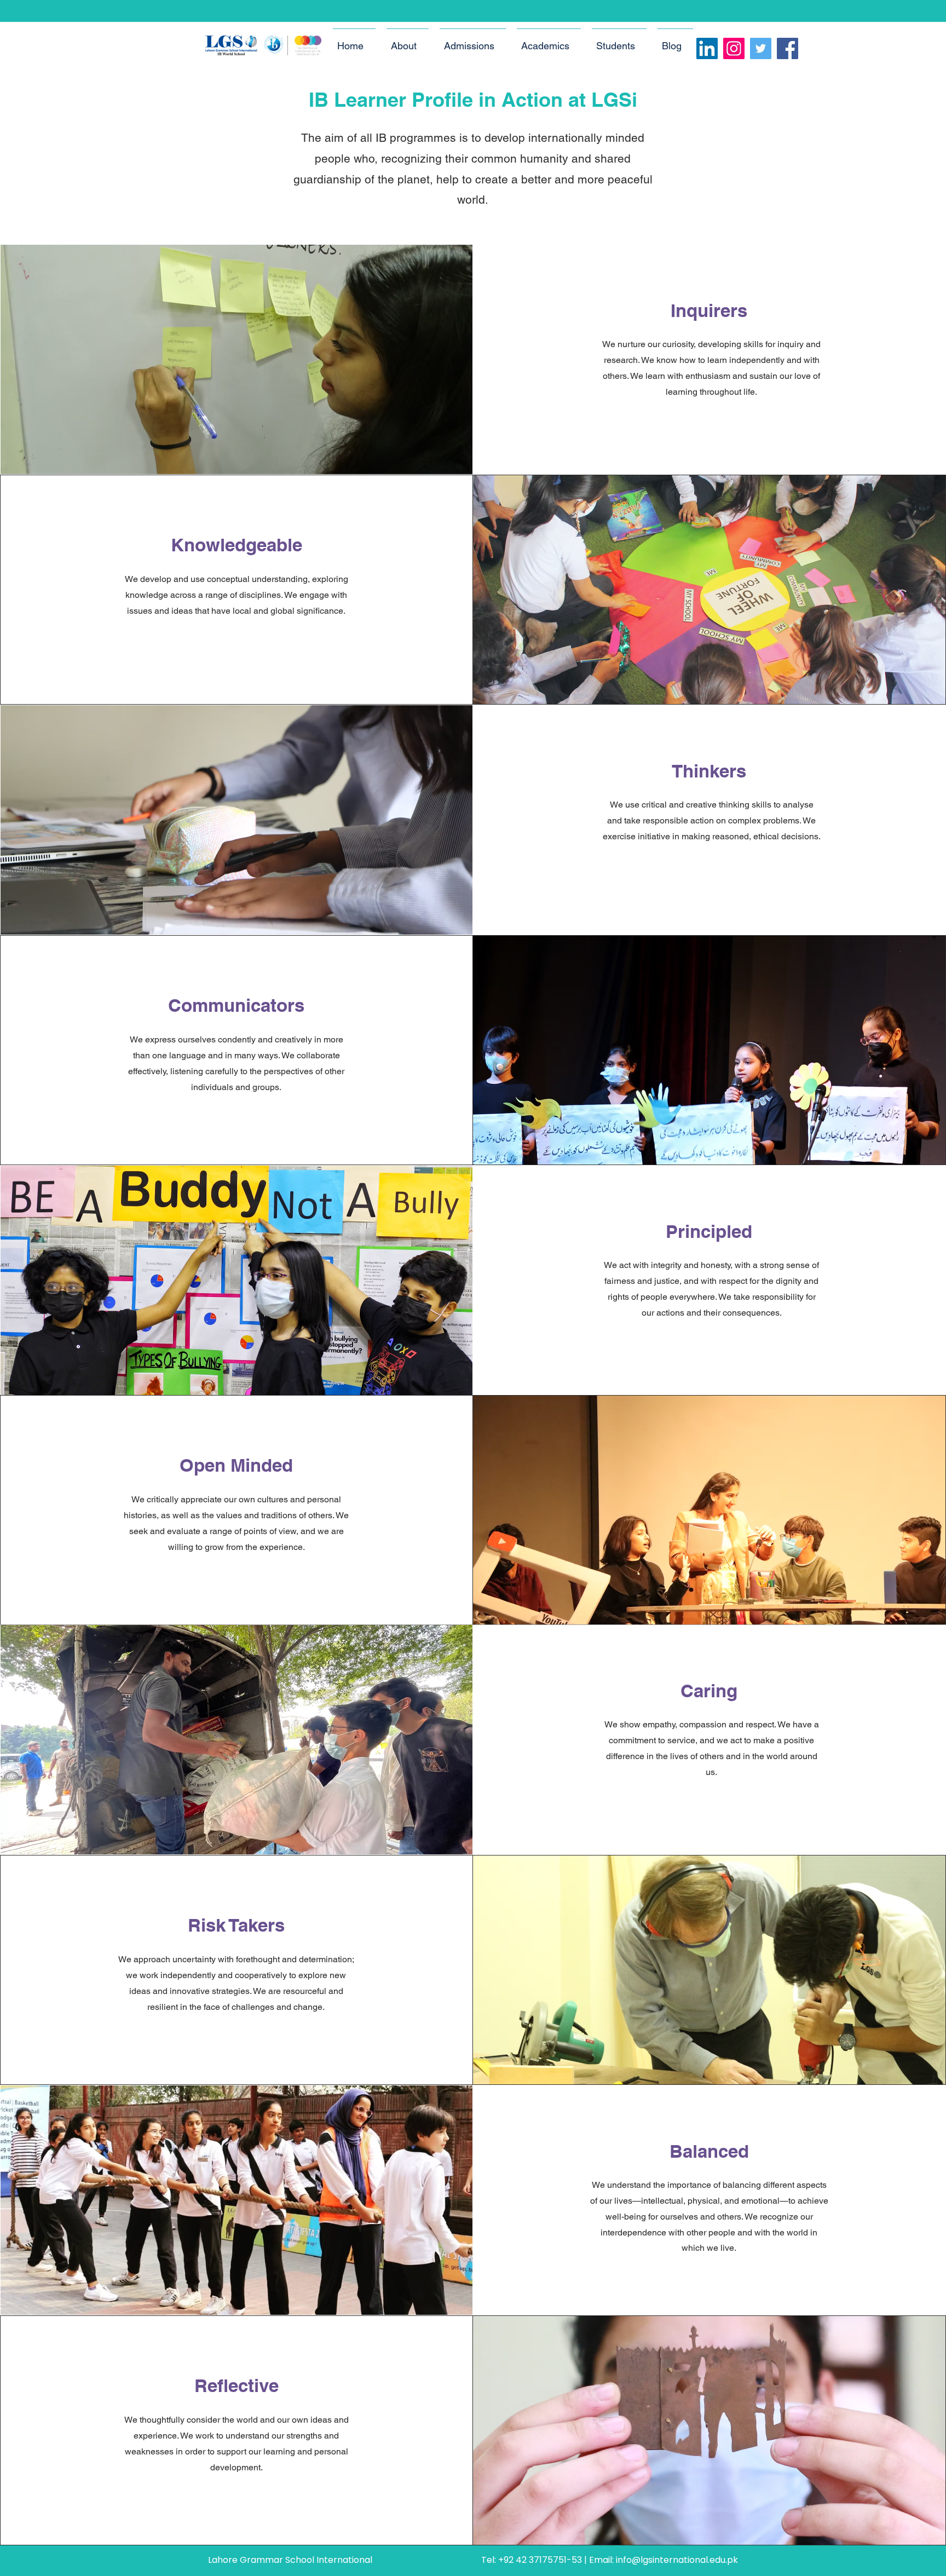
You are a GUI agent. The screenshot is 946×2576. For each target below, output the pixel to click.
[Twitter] (761, 48)
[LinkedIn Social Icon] (707, 48)
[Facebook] (788, 48)
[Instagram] (734, 48)
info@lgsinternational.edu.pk (677, 2560)
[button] (408, 41)
